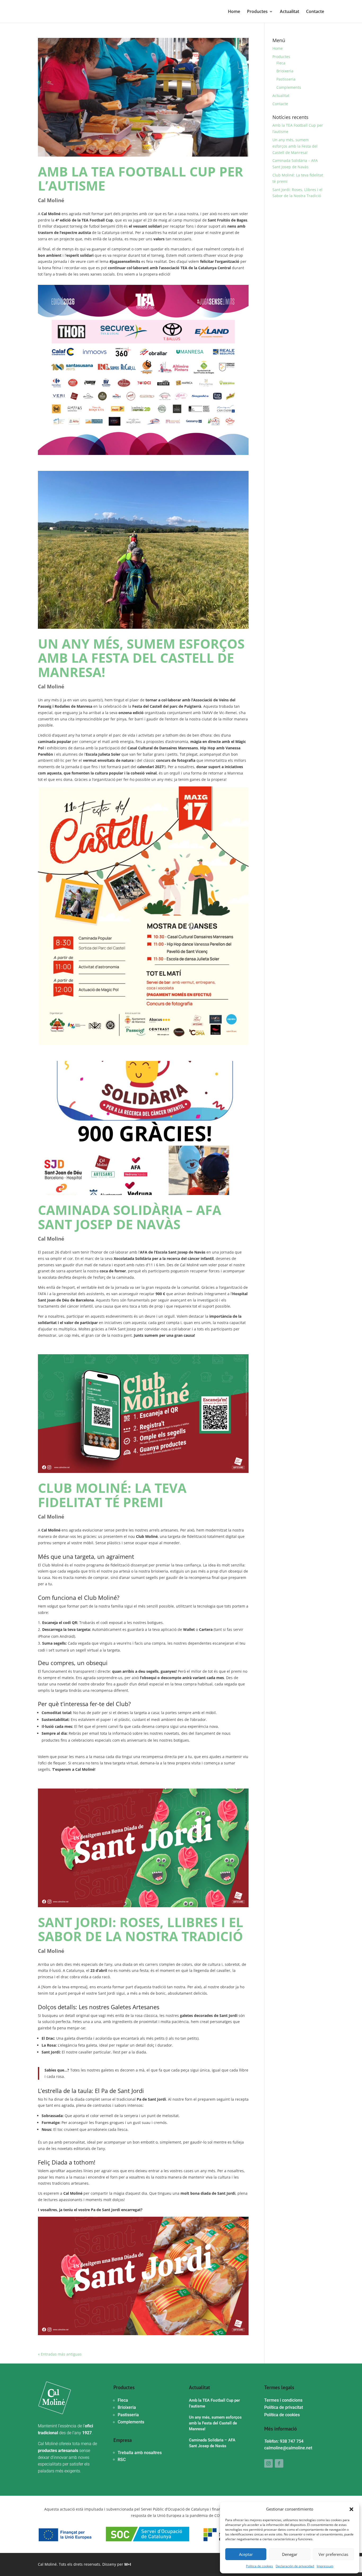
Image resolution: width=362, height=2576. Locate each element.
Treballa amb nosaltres (140, 2453)
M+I (128, 2564)
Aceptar (246, 2554)
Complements (289, 87)
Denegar (290, 2554)
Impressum (325, 2566)
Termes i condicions (283, 2400)
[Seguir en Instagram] (268, 2463)
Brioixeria (285, 71)
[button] (351, 2509)
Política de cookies (259, 2566)
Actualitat (290, 12)
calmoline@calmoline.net (288, 2448)
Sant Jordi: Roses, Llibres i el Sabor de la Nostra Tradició (141, 1929)
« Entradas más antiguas (60, 2354)
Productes (257, 12)
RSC (122, 2460)
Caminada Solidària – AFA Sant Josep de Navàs (130, 1217)
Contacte (315, 12)
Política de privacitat (284, 2407)
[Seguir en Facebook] (279, 2463)
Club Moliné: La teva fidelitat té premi (112, 1495)
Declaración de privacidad (295, 2566)
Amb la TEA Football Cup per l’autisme (140, 178)
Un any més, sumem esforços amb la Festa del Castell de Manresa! (141, 658)
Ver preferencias (333, 2554)
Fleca (281, 63)
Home (234, 12)
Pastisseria (286, 79)
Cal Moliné (51, 200)
